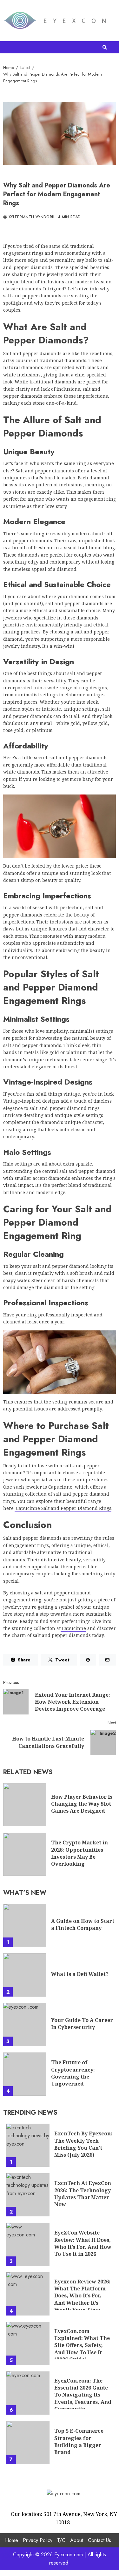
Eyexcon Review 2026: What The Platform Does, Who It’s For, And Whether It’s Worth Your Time (28, 2294)
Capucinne (73, 1628)
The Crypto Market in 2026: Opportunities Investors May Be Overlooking (25, 1854)
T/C (61, 2540)
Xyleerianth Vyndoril (31, 217)
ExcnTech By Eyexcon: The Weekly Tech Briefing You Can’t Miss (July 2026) (28, 2145)
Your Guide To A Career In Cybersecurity (25, 2025)
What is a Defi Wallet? (25, 1975)
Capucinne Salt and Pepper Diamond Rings (63, 1508)
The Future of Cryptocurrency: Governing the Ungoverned (25, 2074)
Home (12, 2540)
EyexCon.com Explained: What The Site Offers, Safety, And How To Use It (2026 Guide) (28, 2343)
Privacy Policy (38, 2540)
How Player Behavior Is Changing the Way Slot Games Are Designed (25, 1805)
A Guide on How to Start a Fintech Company (25, 1925)
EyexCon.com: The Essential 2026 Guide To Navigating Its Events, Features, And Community (28, 2393)
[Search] (105, 47)
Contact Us (99, 2540)
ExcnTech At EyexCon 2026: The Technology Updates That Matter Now (28, 2195)
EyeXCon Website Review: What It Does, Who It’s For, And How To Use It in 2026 (28, 2244)
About (77, 2540)
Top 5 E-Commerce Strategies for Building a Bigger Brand (28, 2443)
